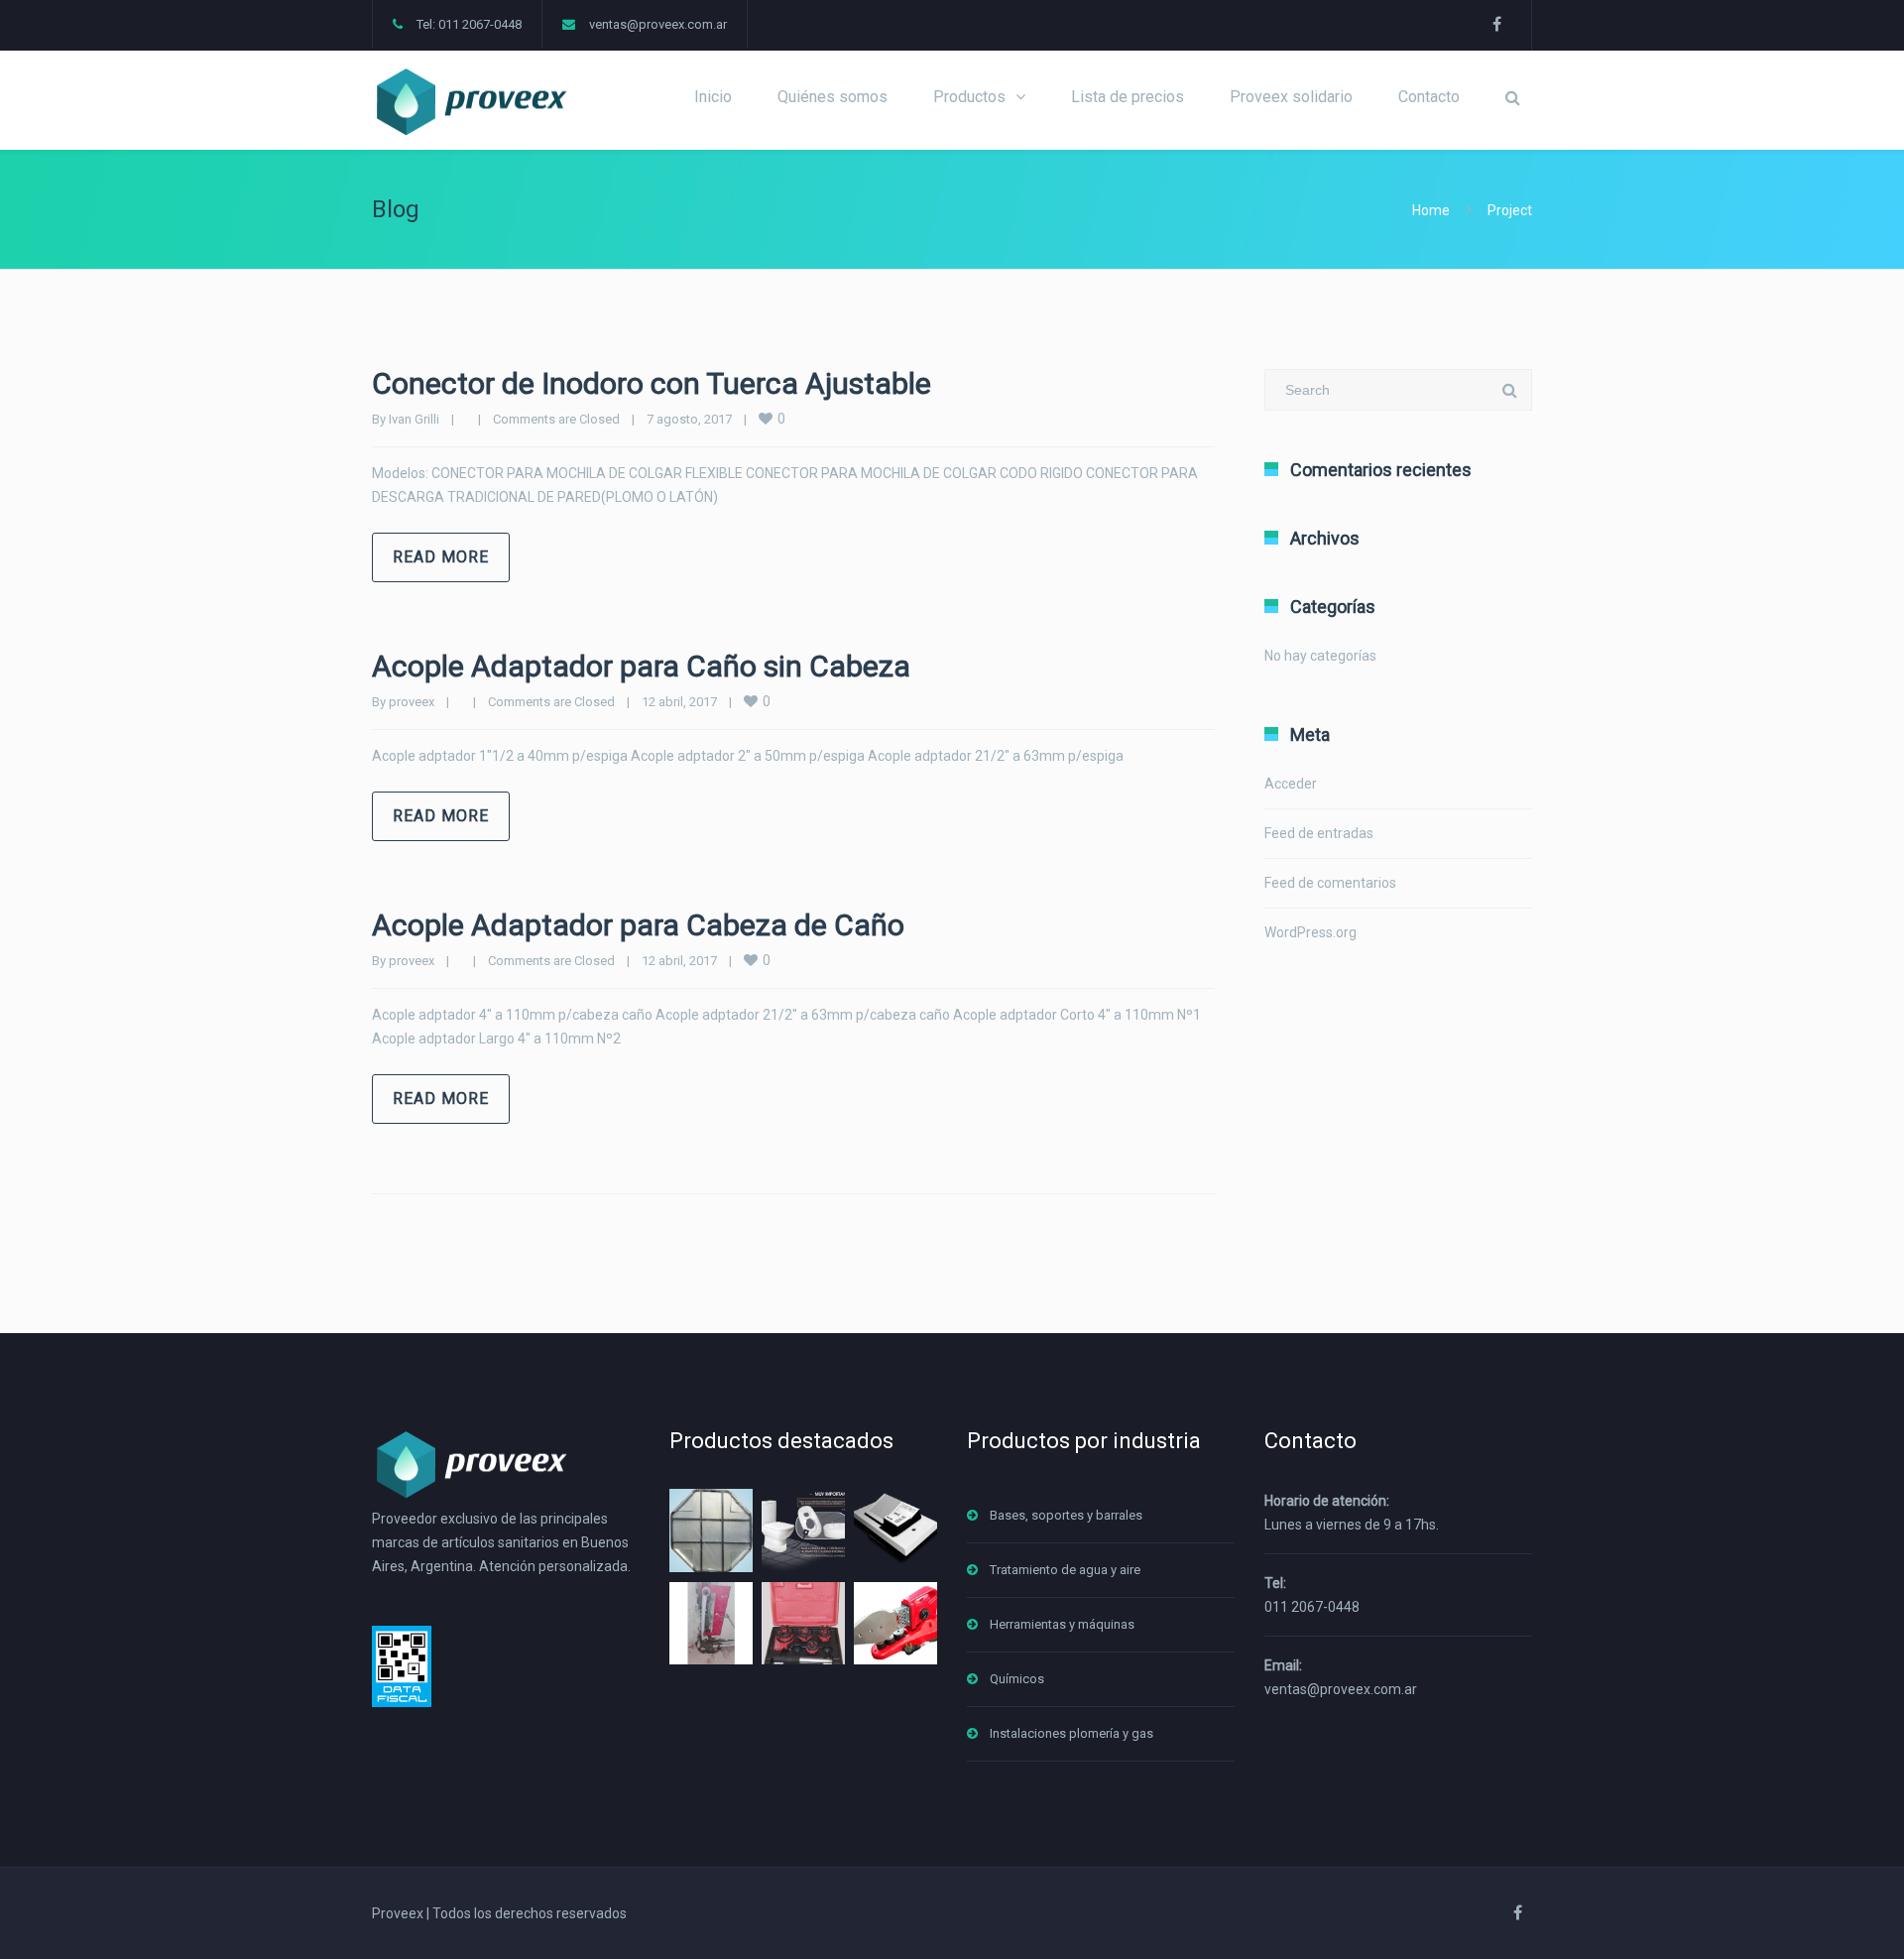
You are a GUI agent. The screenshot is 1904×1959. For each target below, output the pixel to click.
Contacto (1429, 97)
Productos (969, 97)
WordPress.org (1310, 932)
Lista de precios (1128, 97)
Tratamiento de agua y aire (1065, 1570)
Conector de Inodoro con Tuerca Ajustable (652, 383)
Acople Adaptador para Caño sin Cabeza (641, 666)
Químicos (1017, 1679)
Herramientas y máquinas (1062, 1624)
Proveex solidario (1291, 97)
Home (1431, 210)
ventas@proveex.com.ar (658, 24)
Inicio (713, 97)
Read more (441, 557)
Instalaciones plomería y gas (1071, 1733)
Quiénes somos (833, 97)
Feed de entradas (1319, 833)
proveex (412, 702)
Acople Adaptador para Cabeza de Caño (638, 925)
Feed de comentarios (1330, 883)
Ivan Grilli (414, 419)
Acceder (1291, 784)
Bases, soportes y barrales (1066, 1515)
